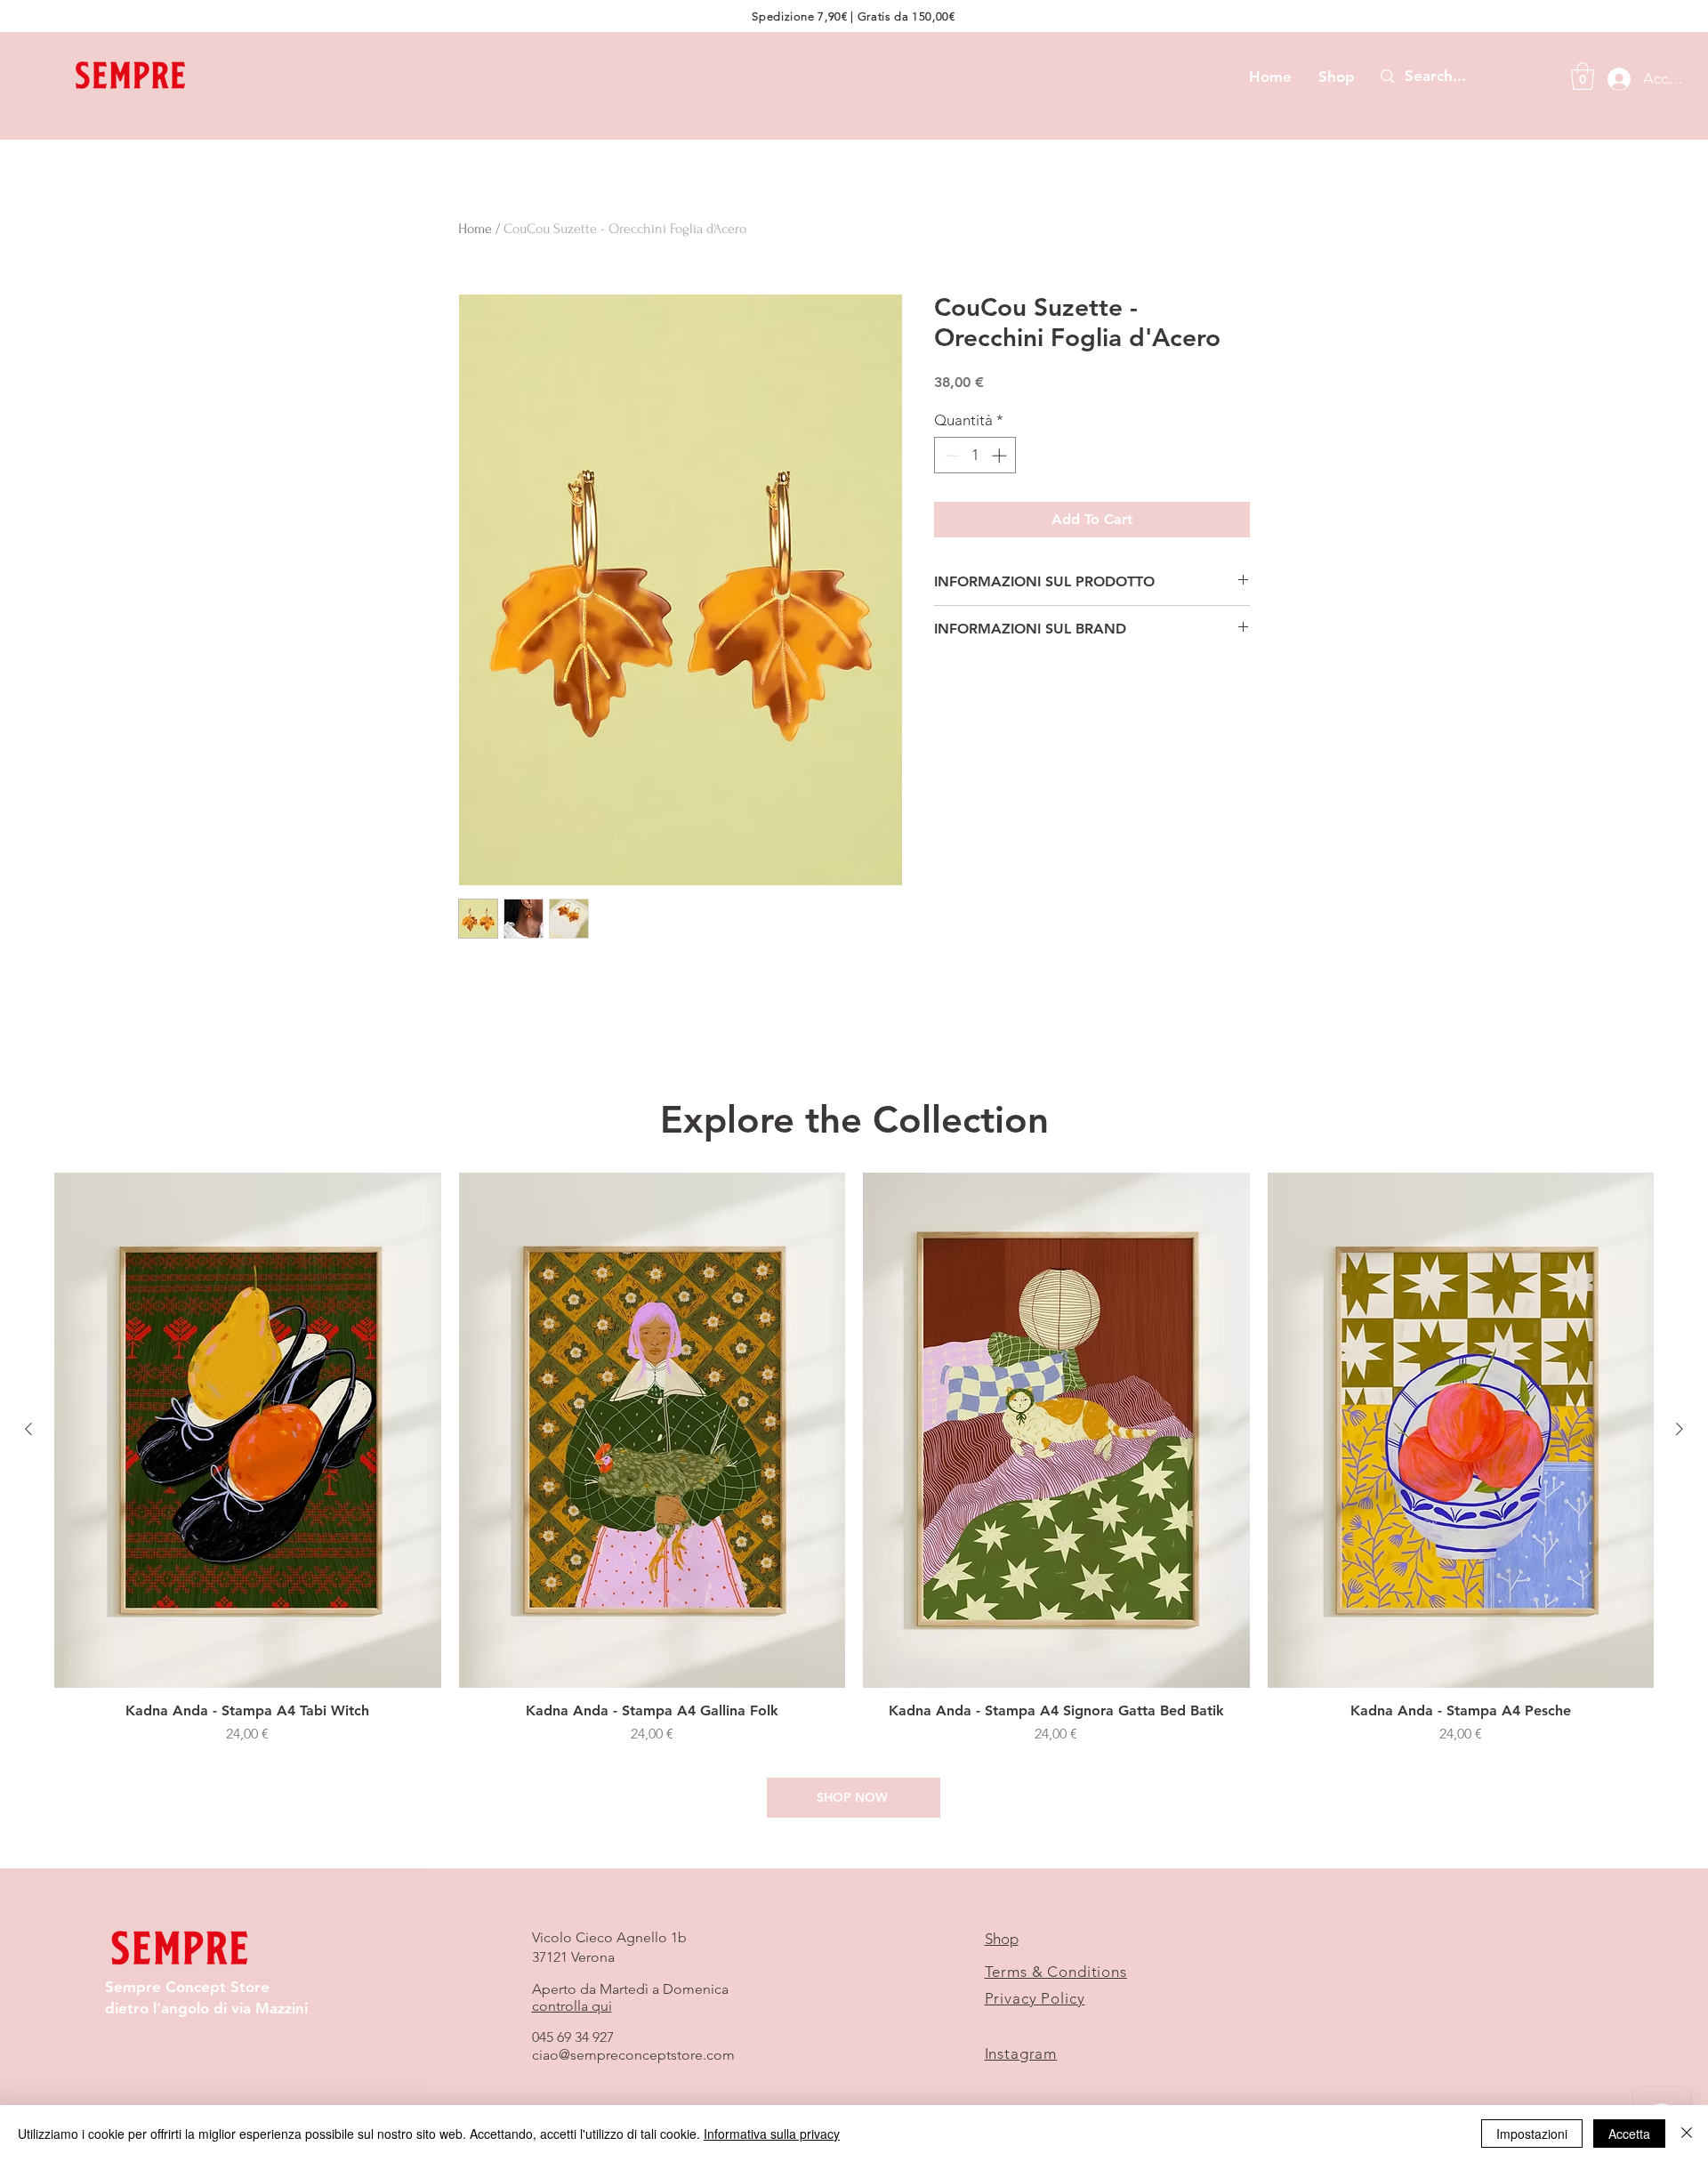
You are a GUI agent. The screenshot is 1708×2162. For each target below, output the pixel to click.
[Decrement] (950, 456)
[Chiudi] (1687, 2134)
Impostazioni (1532, 2134)
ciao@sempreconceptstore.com (633, 2055)
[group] (854, 1468)
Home (475, 229)
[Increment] (1001, 456)
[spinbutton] (975, 456)
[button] (1583, 76)
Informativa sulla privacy (772, 2134)
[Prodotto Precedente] (28, 1429)
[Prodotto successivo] (1680, 1429)
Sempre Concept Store (187, 1987)
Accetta (1629, 2134)
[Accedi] (1614, 79)
